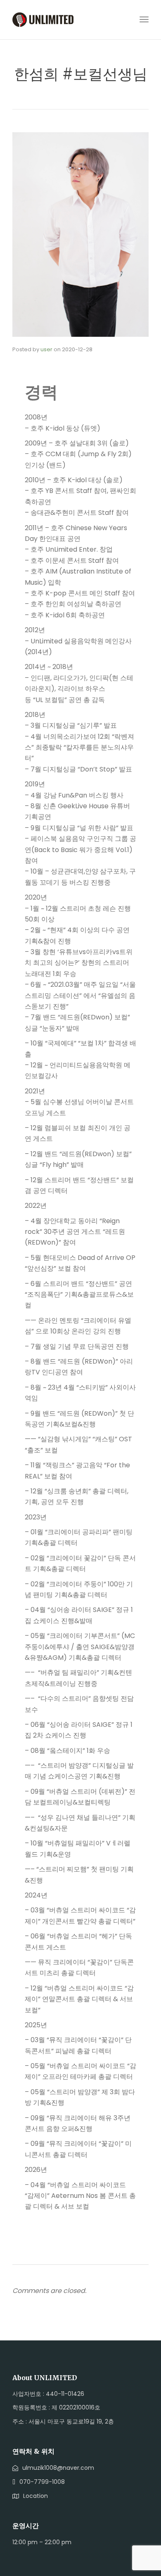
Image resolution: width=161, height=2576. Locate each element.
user (46, 349)
